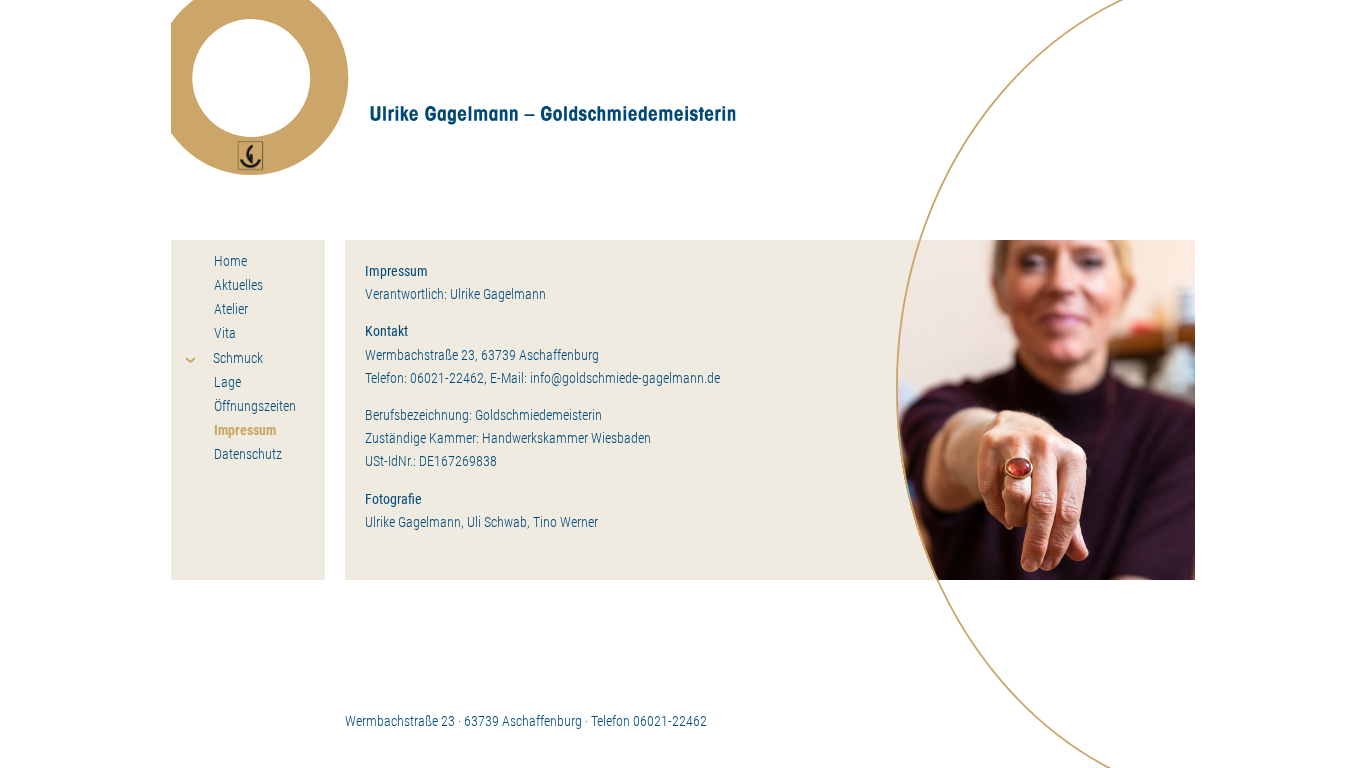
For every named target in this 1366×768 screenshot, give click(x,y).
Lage (227, 382)
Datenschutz (248, 454)
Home (230, 261)
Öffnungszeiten (255, 406)
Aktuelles (238, 285)
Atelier (231, 309)
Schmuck (238, 358)
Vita (225, 333)
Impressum (245, 430)
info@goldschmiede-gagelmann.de (625, 378)
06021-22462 (447, 378)
